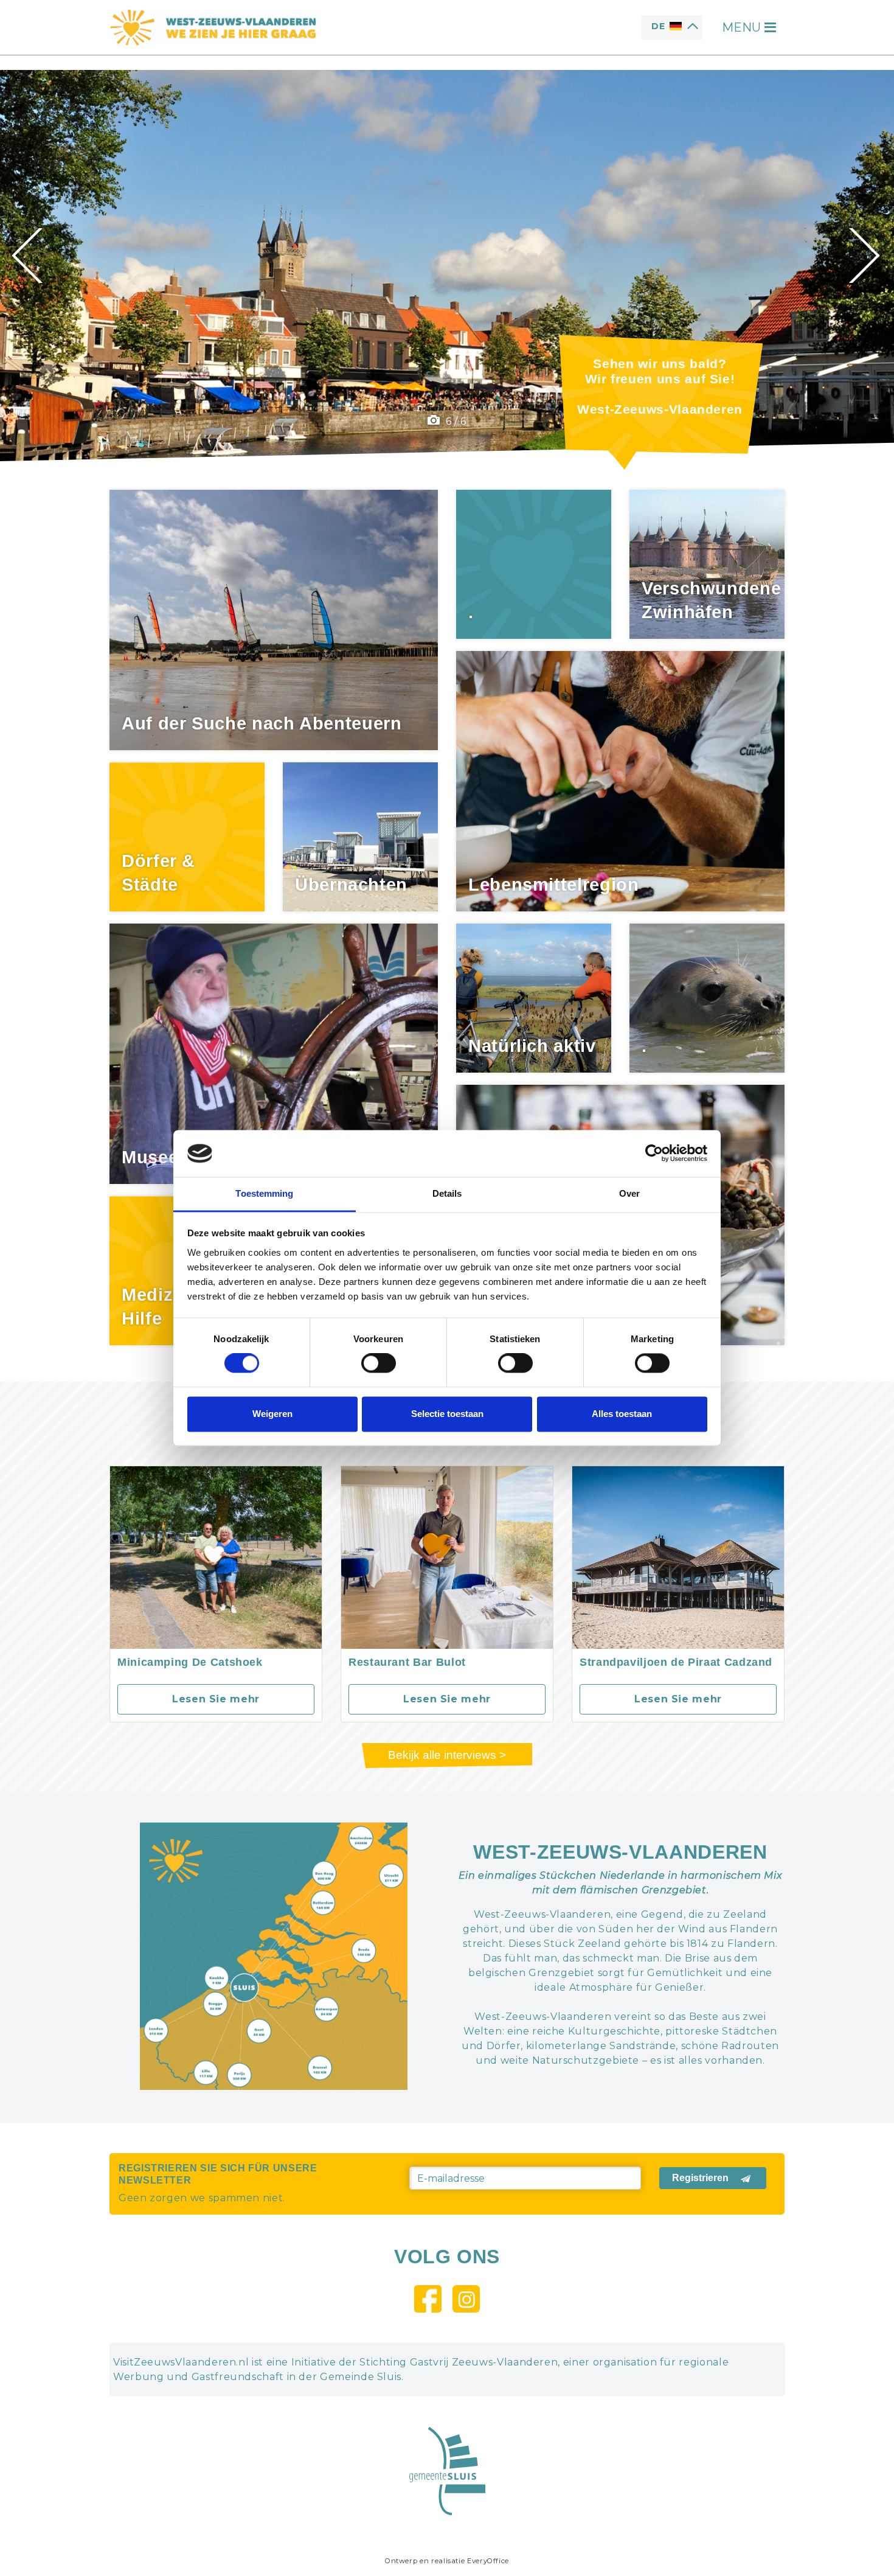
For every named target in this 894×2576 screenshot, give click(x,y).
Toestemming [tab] (264, 1193)
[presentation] (29, 256)
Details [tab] (447, 1193)
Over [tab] (629, 1193)
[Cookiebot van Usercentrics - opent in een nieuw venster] (654, 1154)
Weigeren (272, 1414)
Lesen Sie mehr (216, 1699)
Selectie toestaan (447, 1414)
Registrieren (700, 2178)
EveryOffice (488, 2561)
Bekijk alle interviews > (447, 1755)
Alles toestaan (622, 1414)
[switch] (379, 1363)
